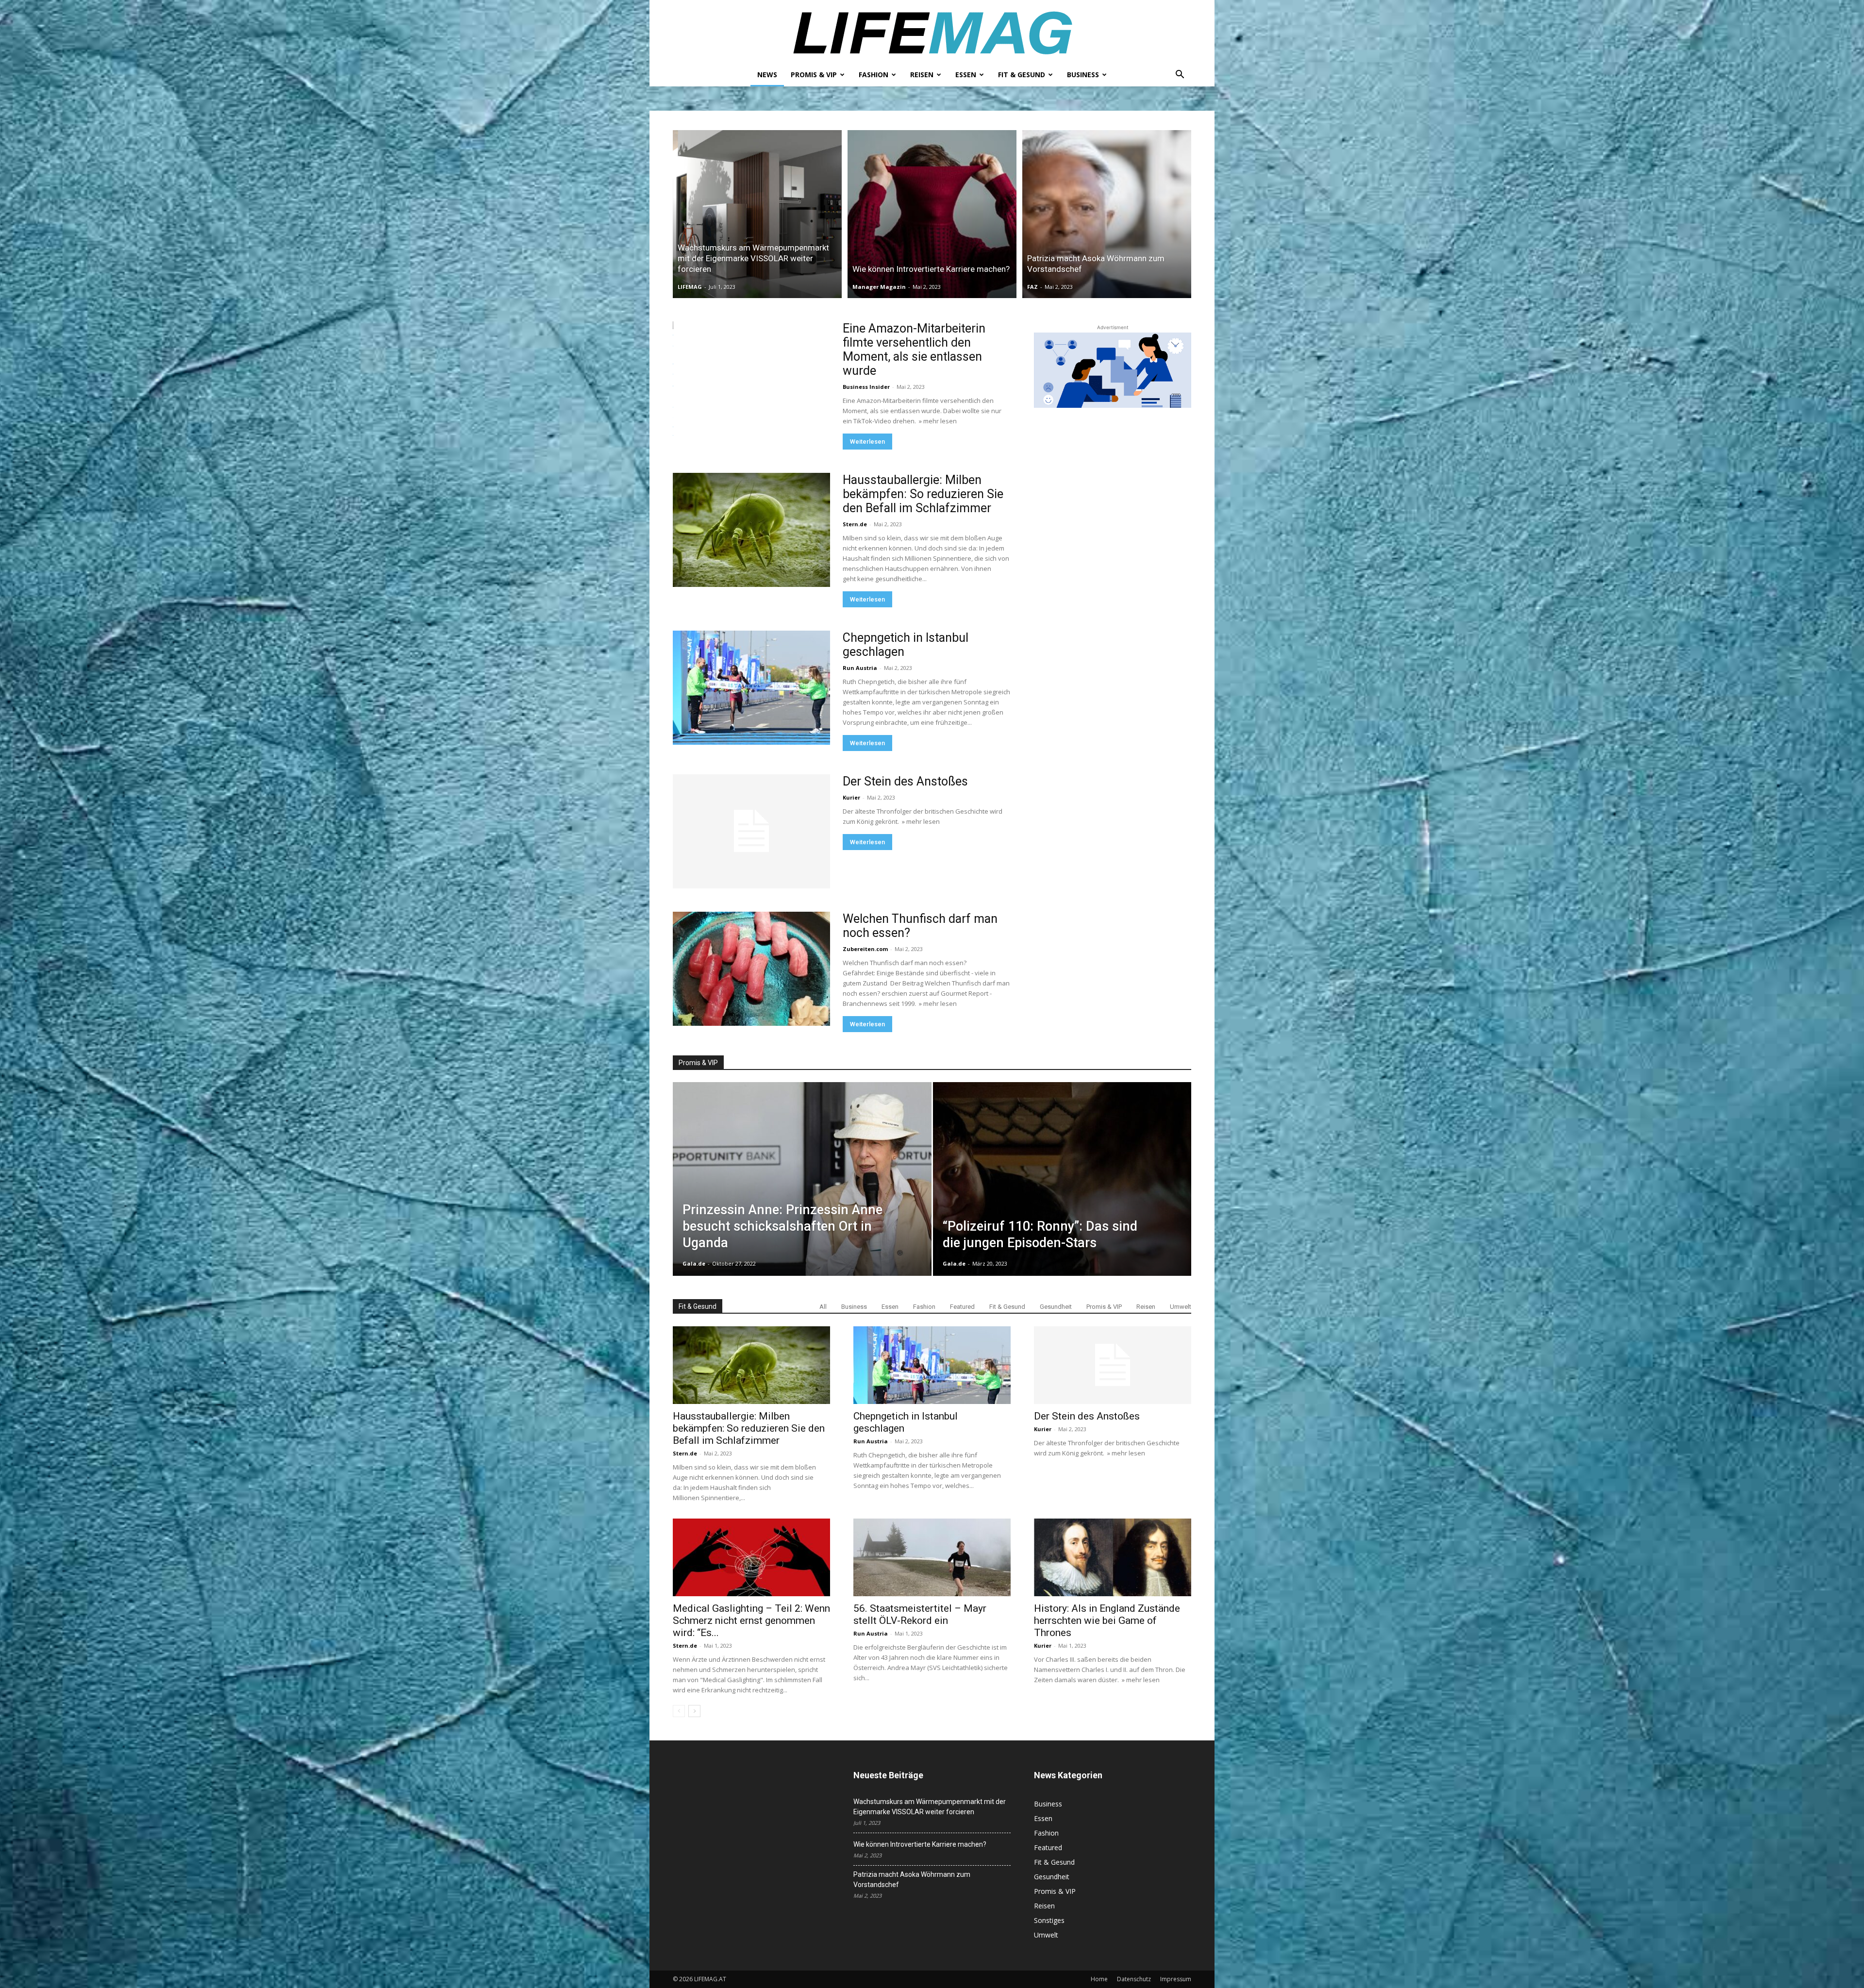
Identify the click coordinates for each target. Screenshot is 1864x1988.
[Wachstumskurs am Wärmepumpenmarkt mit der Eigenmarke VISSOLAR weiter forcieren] (757, 214)
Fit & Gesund (1022, 75)
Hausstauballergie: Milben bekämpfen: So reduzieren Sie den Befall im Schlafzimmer (923, 494)
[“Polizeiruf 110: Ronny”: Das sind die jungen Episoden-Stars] (1062, 1194)
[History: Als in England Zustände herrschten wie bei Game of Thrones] (1113, 1557)
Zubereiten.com (865, 949)
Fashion (874, 75)
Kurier (851, 797)
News (767, 75)
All (823, 1307)
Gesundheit (1056, 1307)
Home (1099, 1979)
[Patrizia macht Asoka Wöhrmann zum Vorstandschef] (1107, 214)
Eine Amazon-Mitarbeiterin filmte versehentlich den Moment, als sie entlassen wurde (914, 350)
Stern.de (855, 524)
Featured (962, 1307)
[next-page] (694, 1711)
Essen (966, 75)
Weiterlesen (867, 442)
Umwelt (1181, 1307)
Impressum (1176, 1979)
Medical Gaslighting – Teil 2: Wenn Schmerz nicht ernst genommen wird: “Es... (751, 1620)
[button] (1180, 75)
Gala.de (694, 1263)
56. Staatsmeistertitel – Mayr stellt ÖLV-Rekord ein (920, 1614)
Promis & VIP (814, 75)
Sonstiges (1049, 1920)
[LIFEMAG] (932, 32)
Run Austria (860, 668)
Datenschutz (1134, 1979)
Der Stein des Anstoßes (905, 781)
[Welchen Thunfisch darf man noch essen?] (751, 969)
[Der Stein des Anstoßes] (751, 831)
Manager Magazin (879, 287)
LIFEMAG (690, 287)
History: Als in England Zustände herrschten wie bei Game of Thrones (1107, 1620)
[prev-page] (679, 1711)
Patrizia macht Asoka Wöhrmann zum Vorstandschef (912, 1879)
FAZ (1032, 287)
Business (1083, 75)
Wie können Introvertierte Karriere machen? (920, 1844)
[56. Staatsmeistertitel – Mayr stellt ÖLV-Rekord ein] (932, 1557)
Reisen (922, 75)
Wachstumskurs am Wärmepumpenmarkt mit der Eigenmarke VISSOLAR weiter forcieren (930, 1807)
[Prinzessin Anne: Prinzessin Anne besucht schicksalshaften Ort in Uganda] (802, 1194)
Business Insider (866, 387)
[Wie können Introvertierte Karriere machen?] (932, 214)
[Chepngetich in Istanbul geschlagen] (751, 688)
